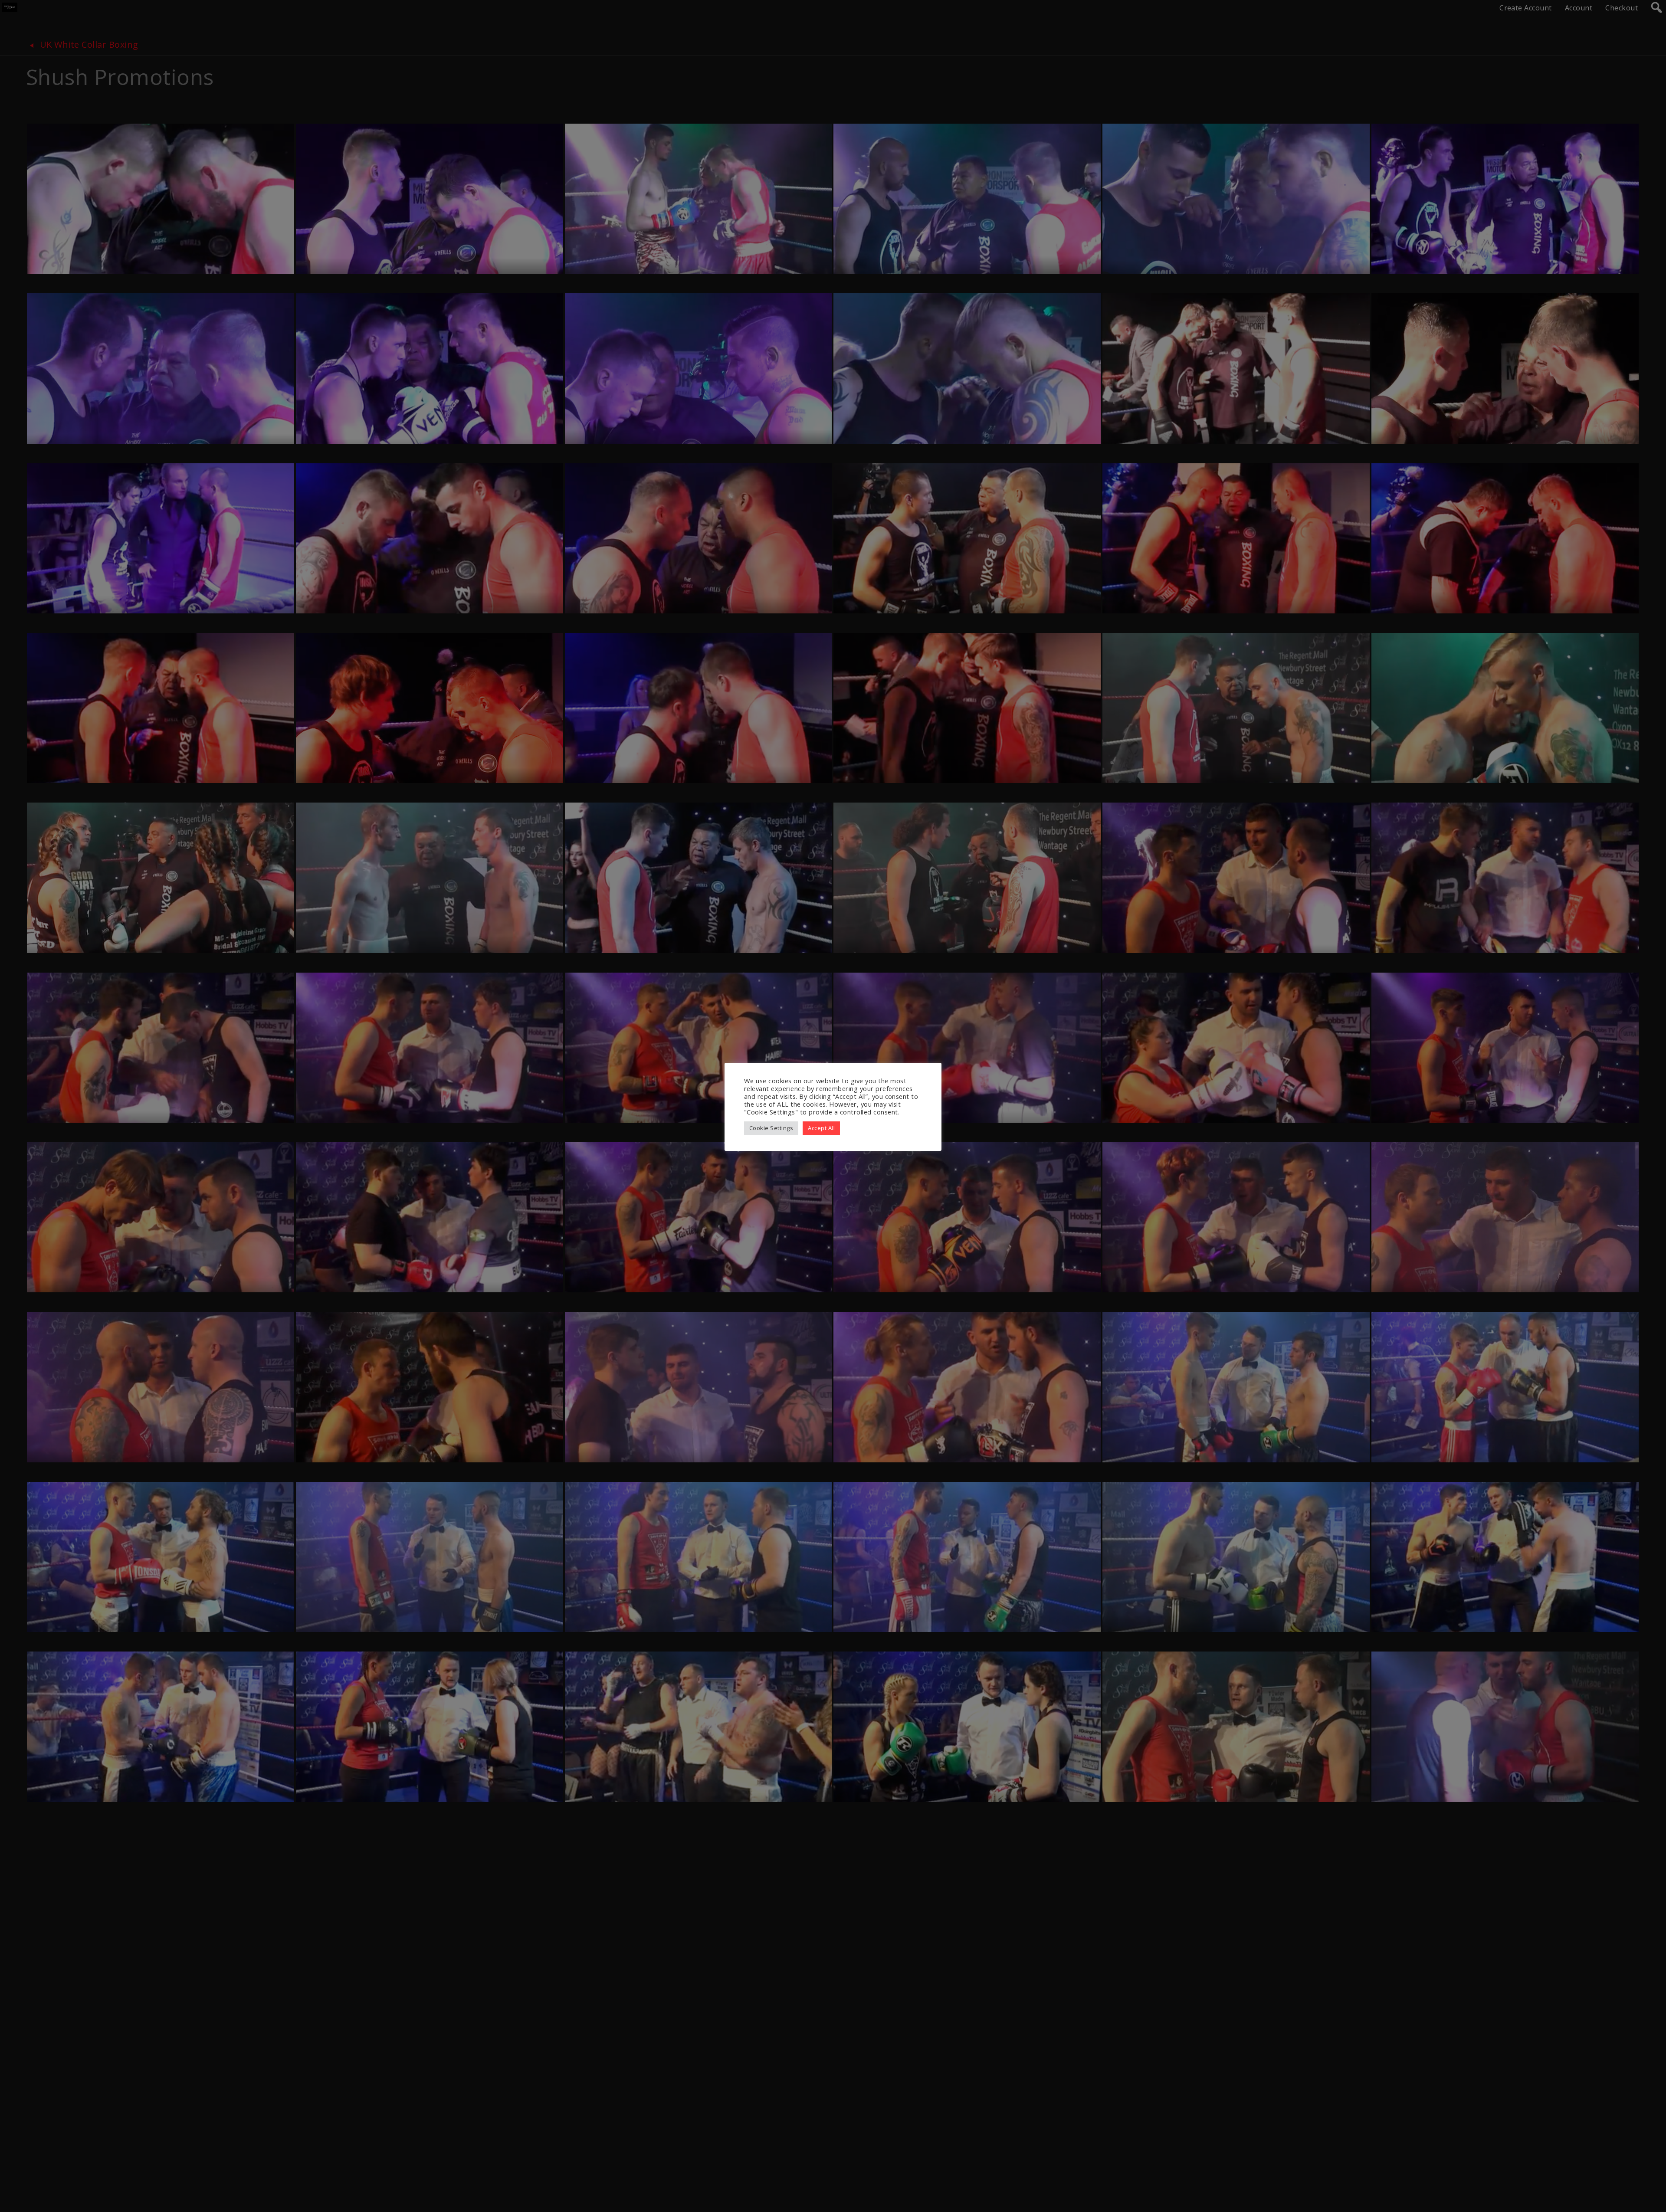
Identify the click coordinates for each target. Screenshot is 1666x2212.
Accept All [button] (821, 1128)
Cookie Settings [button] (771, 1128)
